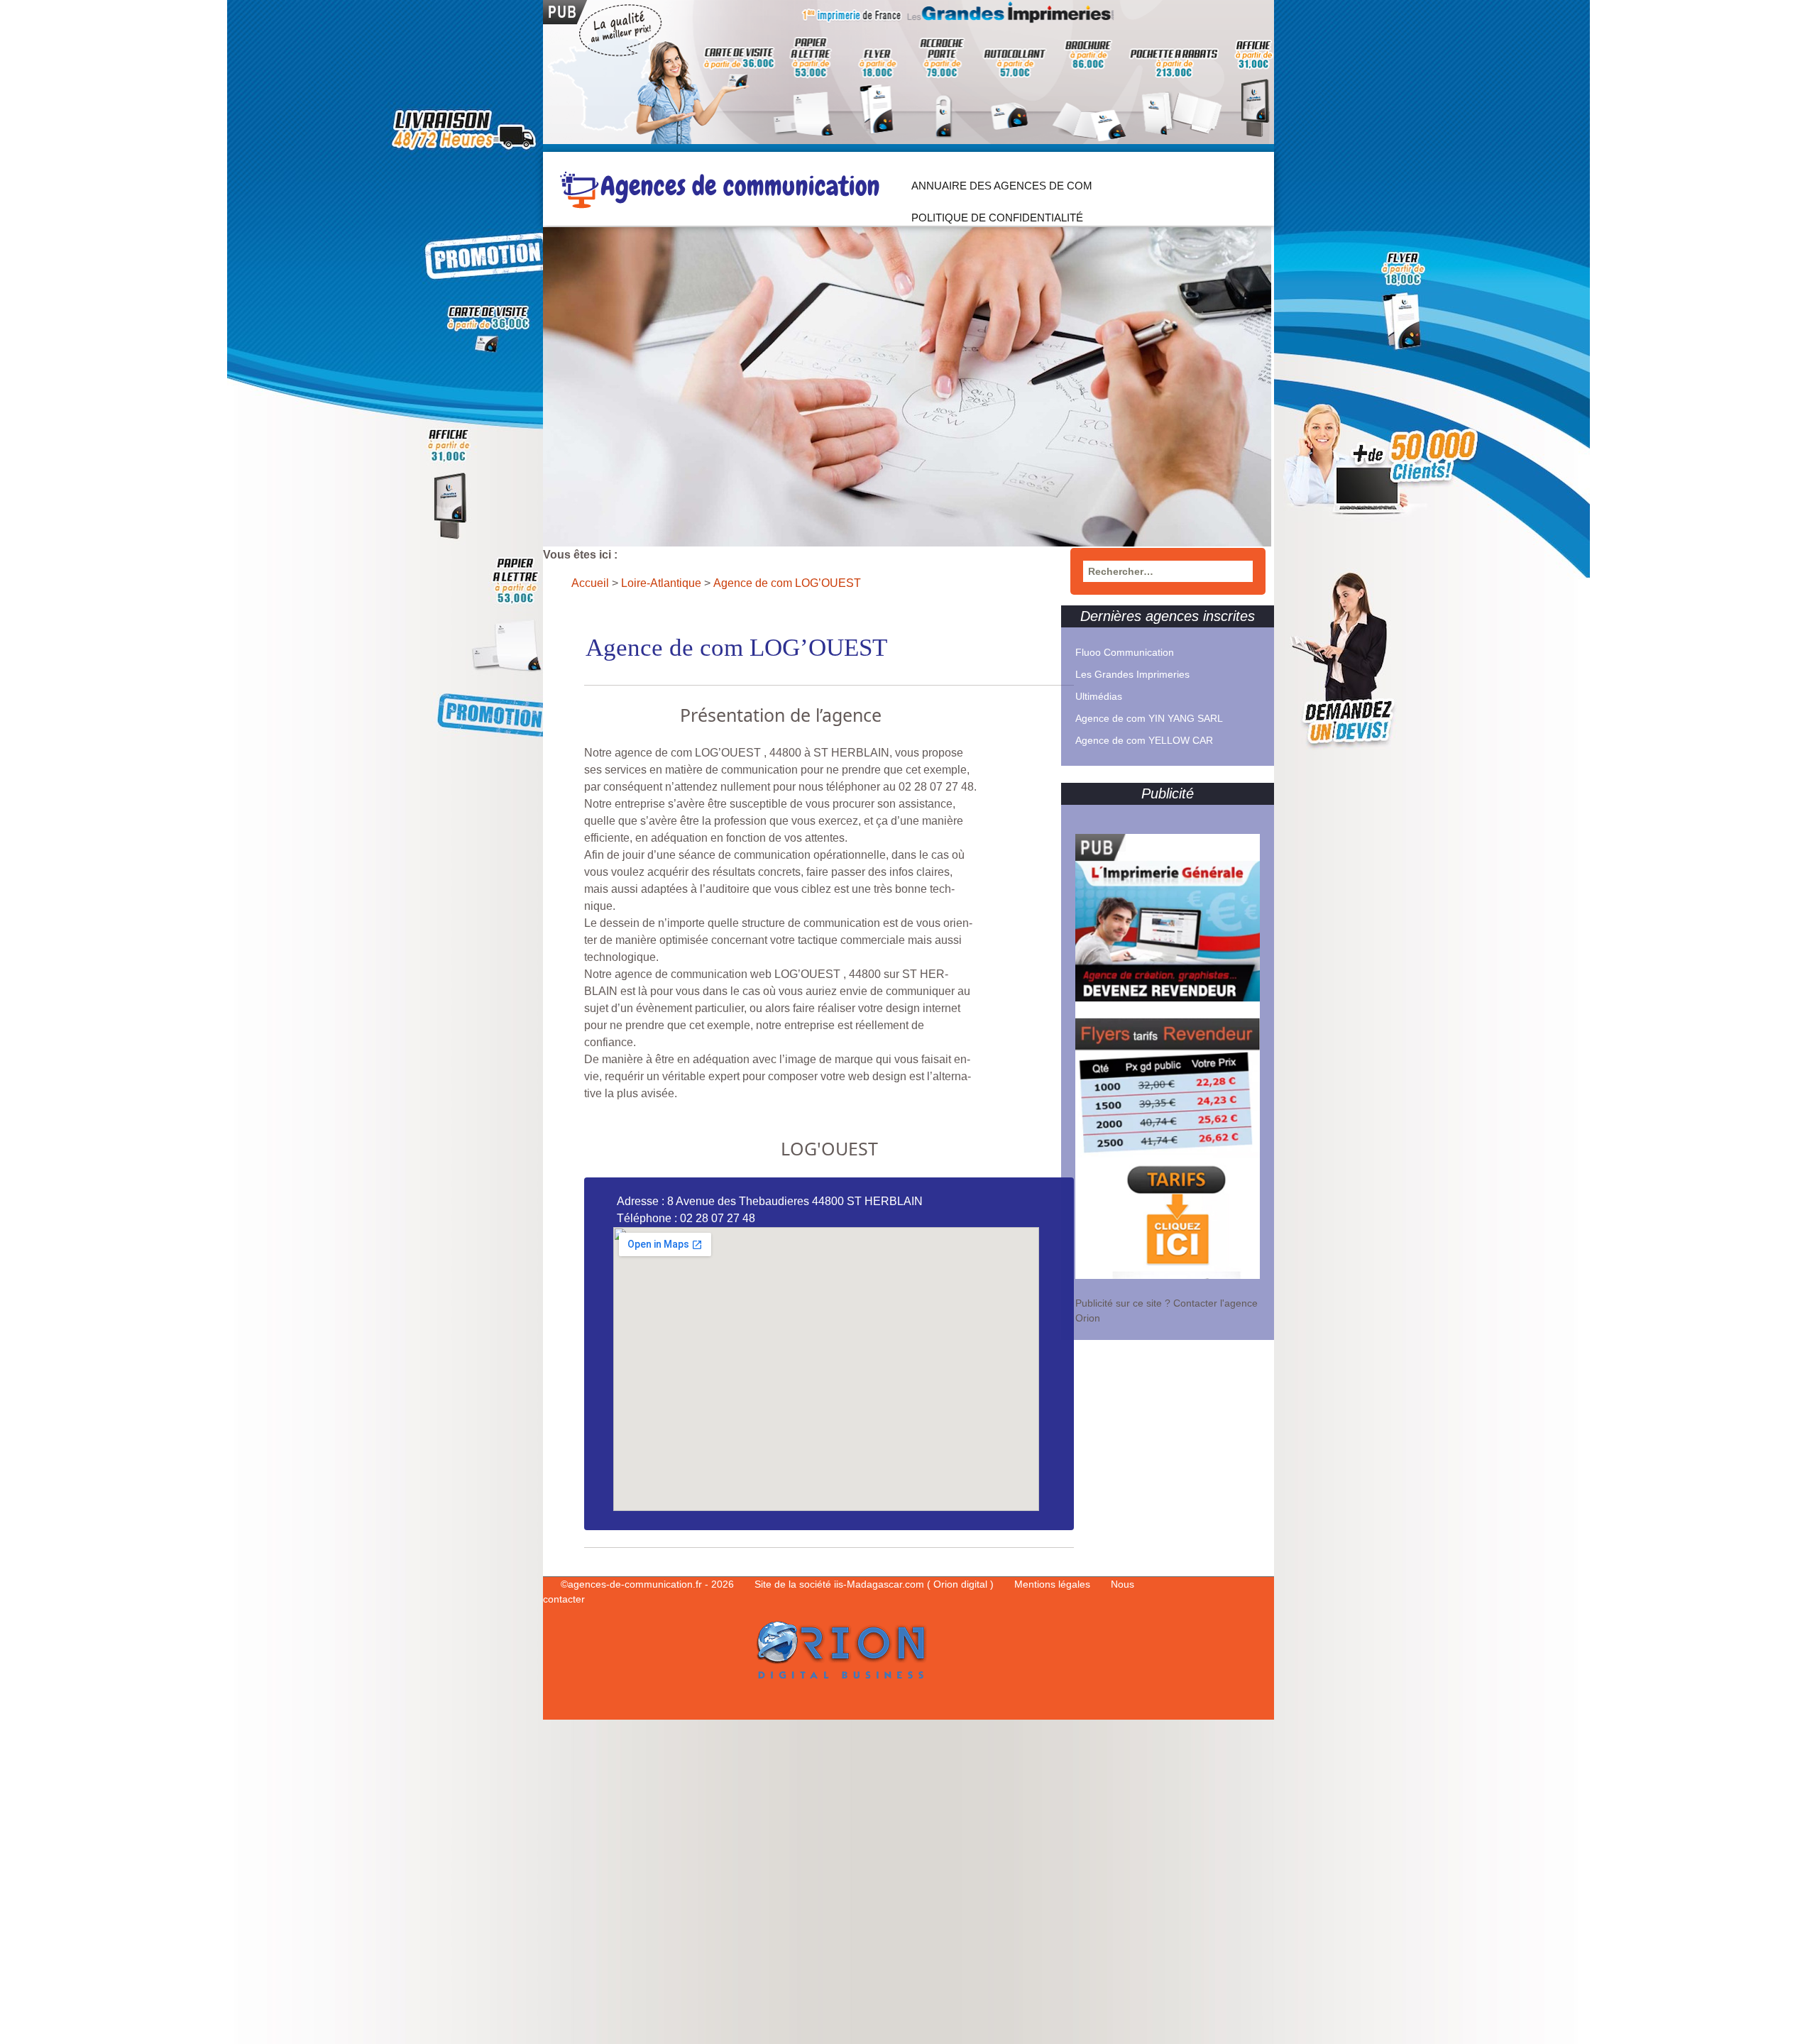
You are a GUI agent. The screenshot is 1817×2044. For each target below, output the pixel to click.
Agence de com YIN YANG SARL (1149, 718)
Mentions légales (1054, 1584)
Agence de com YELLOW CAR (1144, 740)
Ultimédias (1099, 696)
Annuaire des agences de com (1002, 186)
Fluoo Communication (1125, 652)
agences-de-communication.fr (635, 1584)
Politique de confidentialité (997, 218)
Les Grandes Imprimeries (1132, 674)
